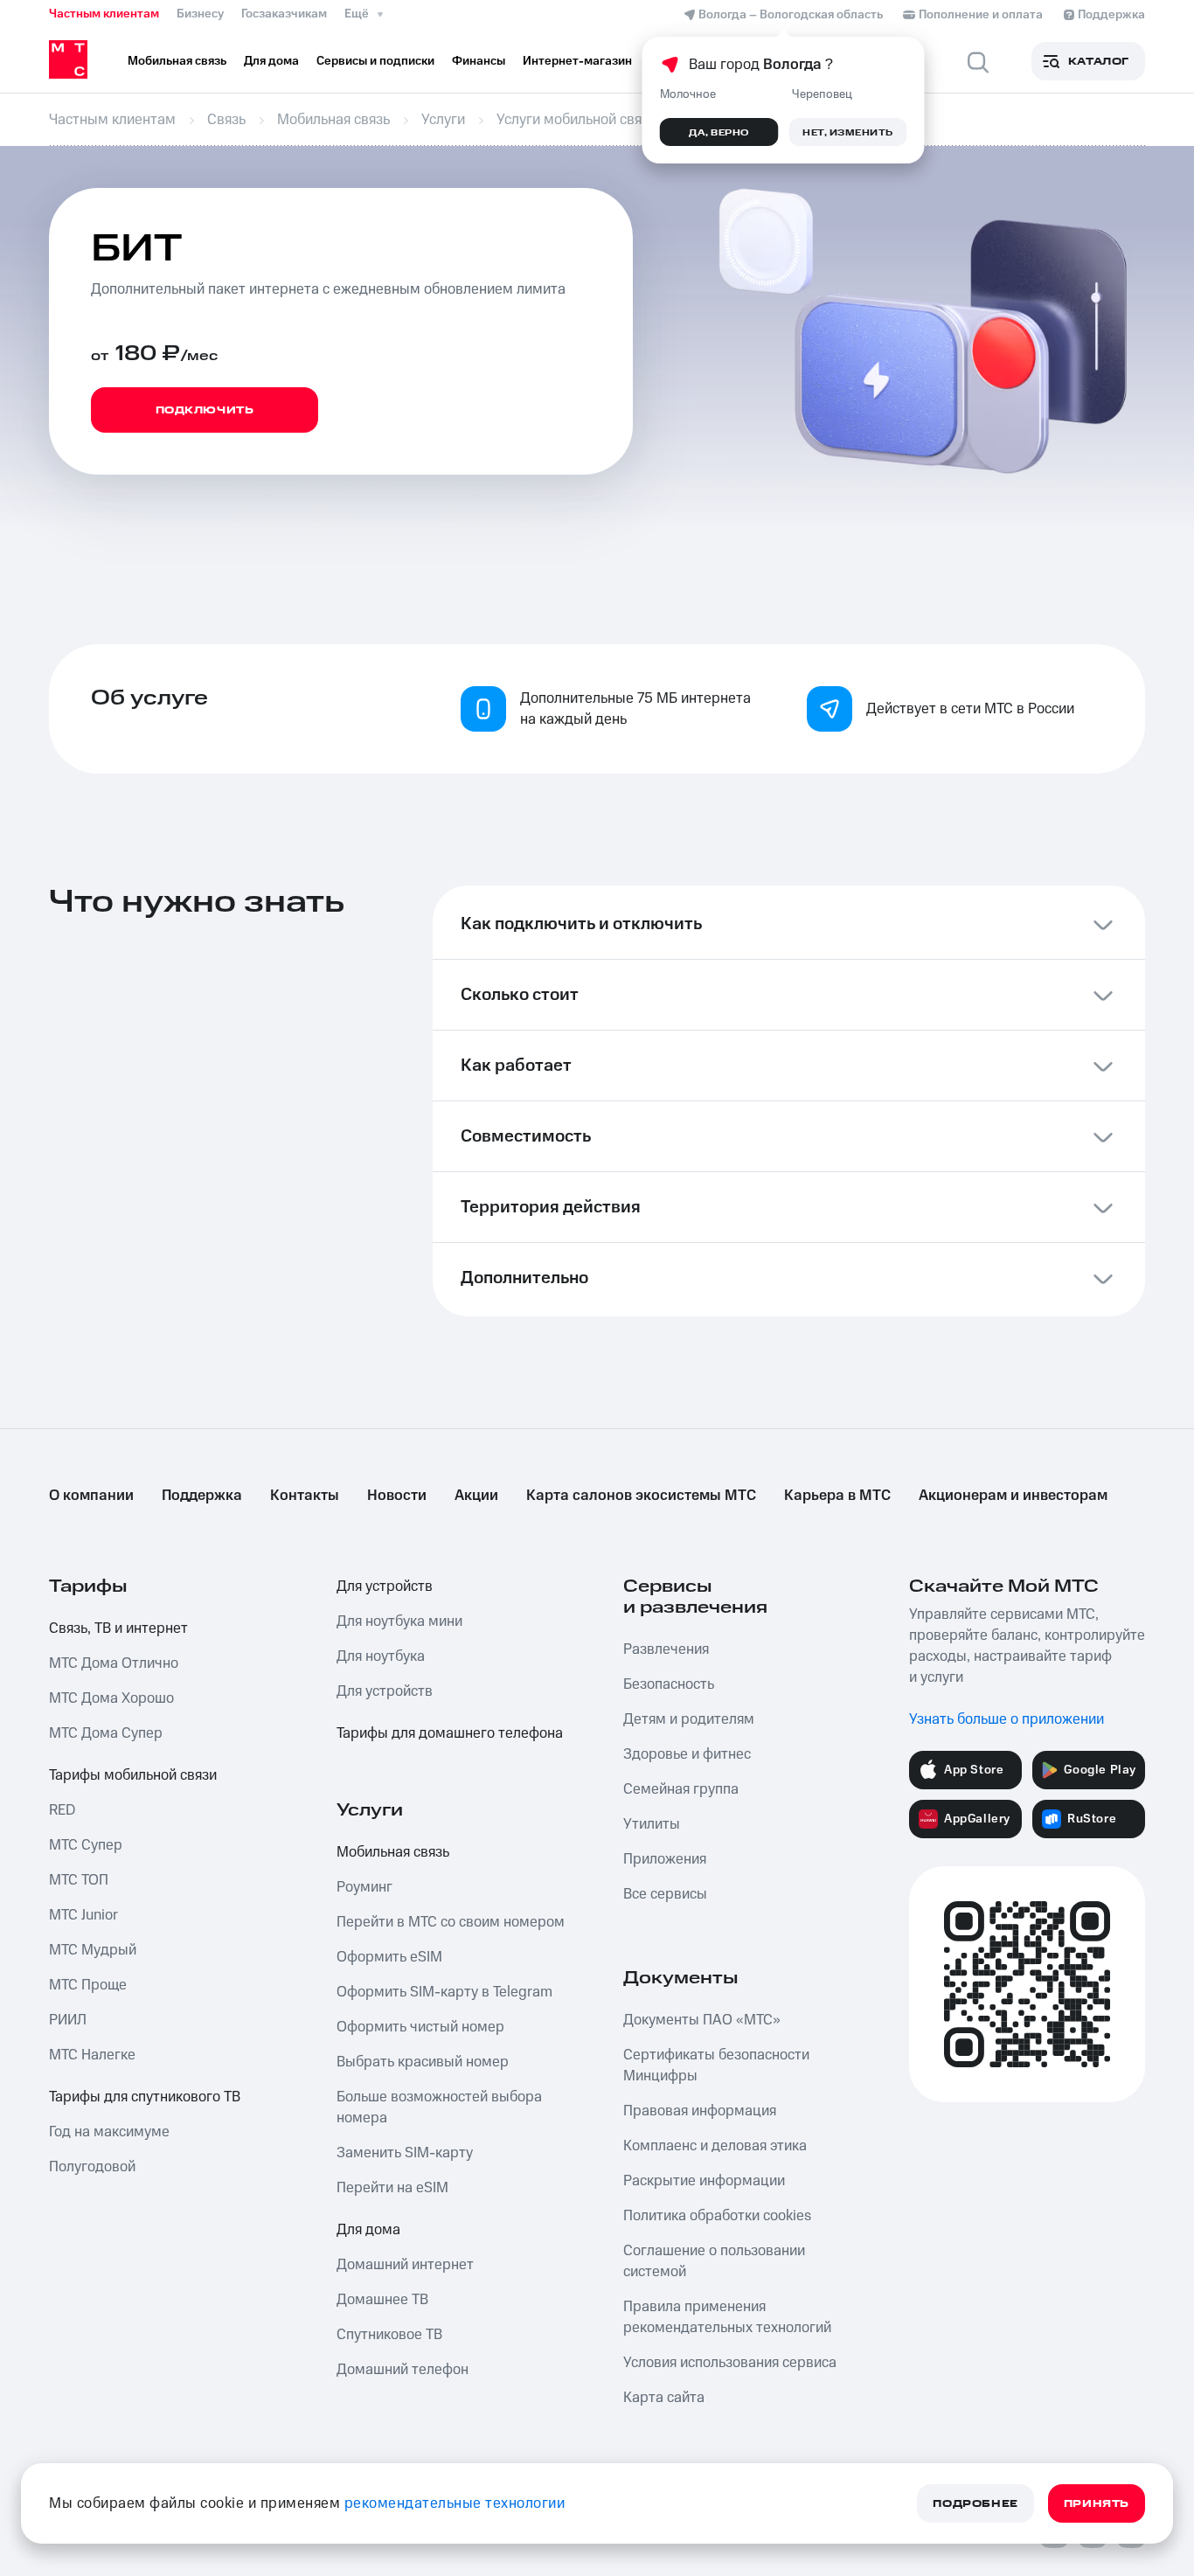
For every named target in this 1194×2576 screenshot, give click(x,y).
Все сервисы (665, 1894)
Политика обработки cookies (717, 2216)
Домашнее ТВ (382, 2300)
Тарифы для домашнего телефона (450, 1733)
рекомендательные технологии (455, 2503)
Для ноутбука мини (399, 1621)
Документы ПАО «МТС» (702, 2020)
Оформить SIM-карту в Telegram (444, 1992)
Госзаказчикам (284, 14)
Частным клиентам (104, 14)
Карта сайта (664, 2398)
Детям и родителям (689, 1719)
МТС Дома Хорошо (111, 1698)
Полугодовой (92, 2167)
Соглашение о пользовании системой (714, 2261)
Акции (476, 1496)
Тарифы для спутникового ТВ (145, 2097)
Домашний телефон (403, 2370)
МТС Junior (83, 1915)
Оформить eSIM (389, 1957)
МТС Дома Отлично (114, 1663)
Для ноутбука (381, 1656)
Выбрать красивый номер (423, 2062)
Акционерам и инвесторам (1013, 1496)
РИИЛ (68, 2020)
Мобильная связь (393, 1852)
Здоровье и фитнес (687, 1754)
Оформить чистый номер (420, 2027)
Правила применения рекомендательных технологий (727, 2317)
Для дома (368, 2230)
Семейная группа (681, 1789)
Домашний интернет (405, 2265)
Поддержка (202, 1496)
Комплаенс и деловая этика (715, 2146)
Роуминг (364, 1887)
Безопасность (669, 1684)
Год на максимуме (109, 2132)
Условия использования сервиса (730, 2363)
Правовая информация (700, 2111)
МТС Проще (88, 1985)
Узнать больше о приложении (1007, 1719)
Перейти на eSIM (392, 2188)
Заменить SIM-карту (405, 2153)
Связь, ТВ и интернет (118, 1628)
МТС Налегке (92, 2055)
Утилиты (652, 1824)
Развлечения (666, 1649)
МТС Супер (86, 1845)
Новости (397, 1496)
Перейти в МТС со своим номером (451, 1922)
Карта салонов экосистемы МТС (641, 1496)
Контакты (305, 1496)
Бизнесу (200, 14)
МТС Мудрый (93, 1950)
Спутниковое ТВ (389, 2335)
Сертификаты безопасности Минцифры (716, 2066)
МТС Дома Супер (106, 1733)
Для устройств (385, 1587)
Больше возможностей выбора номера (439, 2107)
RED (62, 1810)
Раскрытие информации (704, 2181)
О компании (91, 1496)
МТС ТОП (79, 1880)
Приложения (665, 1859)
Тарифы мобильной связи (133, 1775)
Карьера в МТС (837, 1496)
